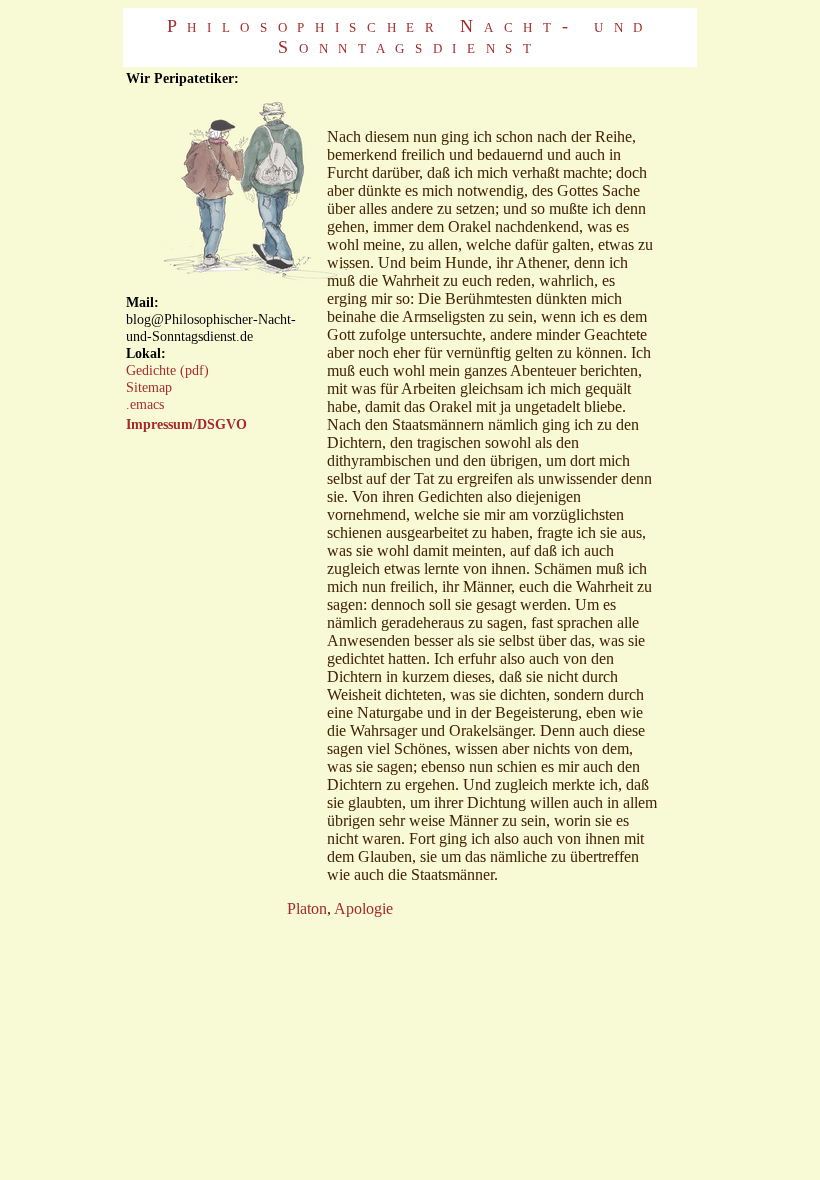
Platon (307, 908)
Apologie (363, 908)
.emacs (145, 404)
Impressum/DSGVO (186, 424)
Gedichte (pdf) (167, 370)
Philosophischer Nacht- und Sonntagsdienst (410, 36)
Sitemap (149, 387)
